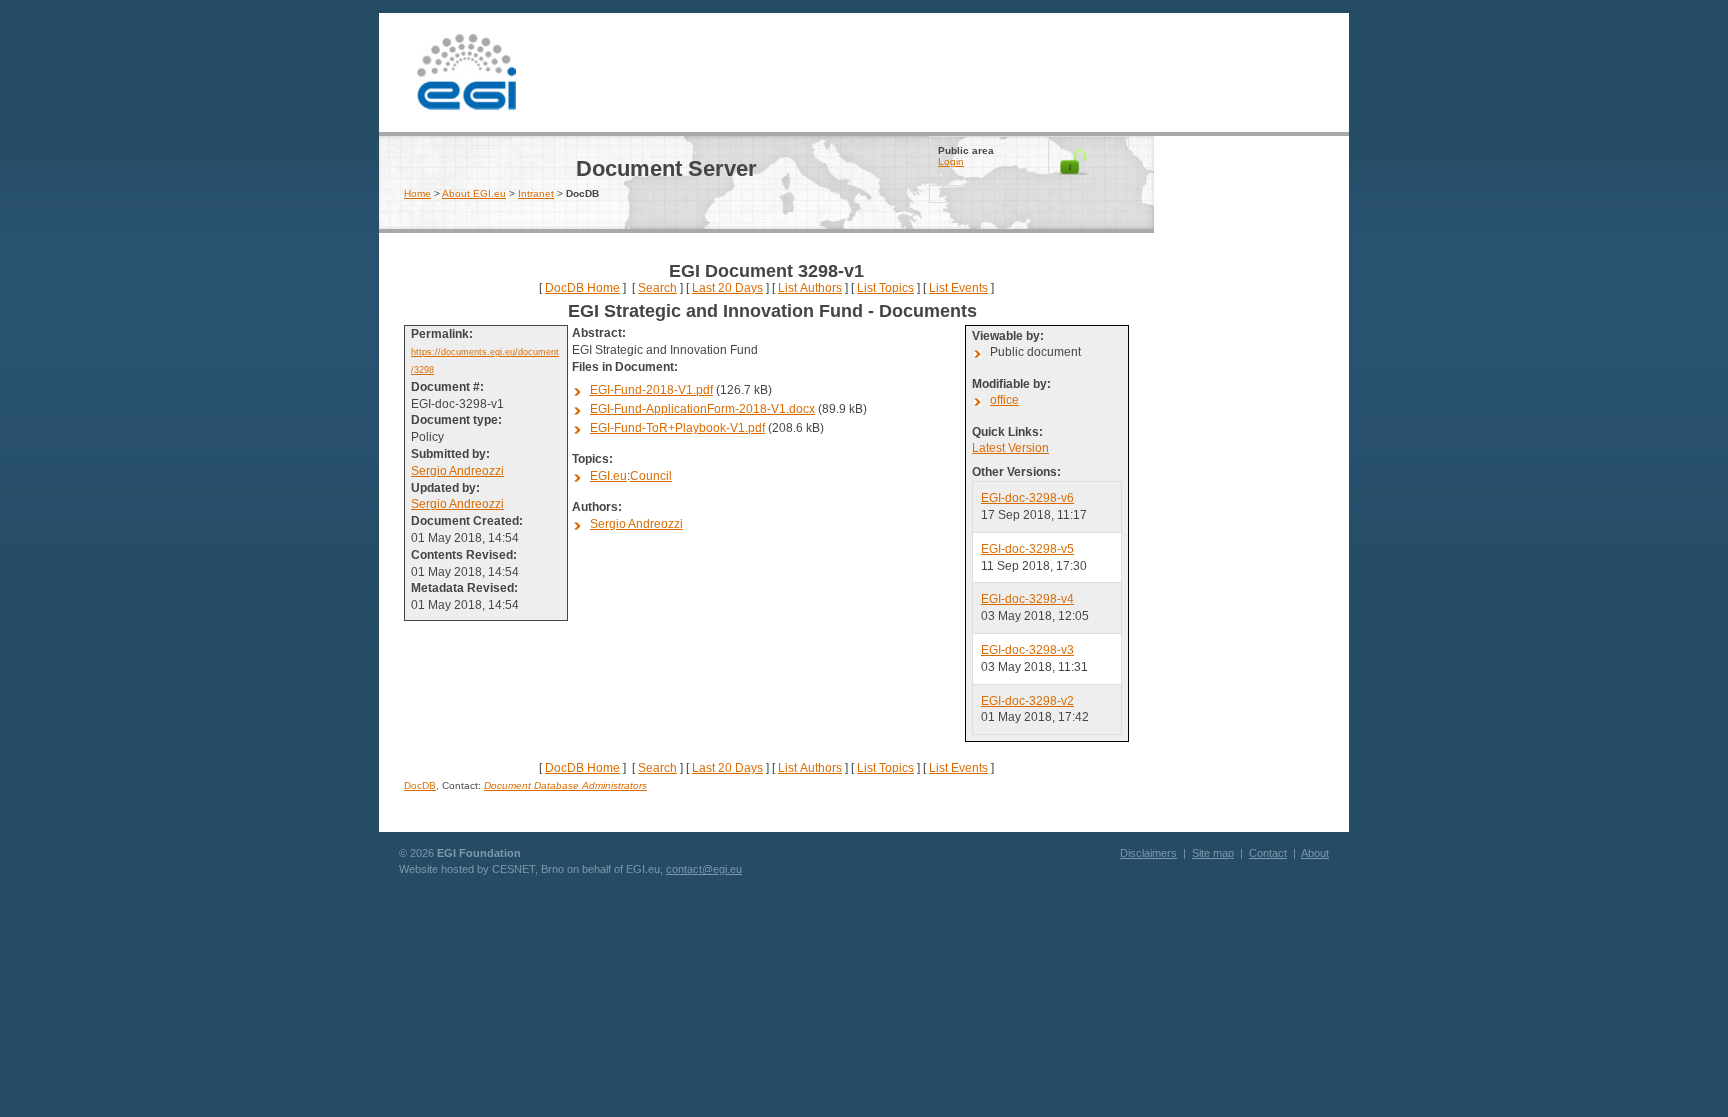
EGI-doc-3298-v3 (1027, 650)
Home (417, 193)
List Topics (885, 288)
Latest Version (1010, 448)
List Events (958, 288)
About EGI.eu (474, 193)
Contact (1268, 853)
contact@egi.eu (704, 869)
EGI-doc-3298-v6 (1027, 498)
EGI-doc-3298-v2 (1027, 701)
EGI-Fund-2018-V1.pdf (651, 390)
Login (951, 161)
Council (651, 476)
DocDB (420, 785)
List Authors (810, 288)
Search (657, 288)
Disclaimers (1148, 853)
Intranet (536, 193)
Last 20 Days (727, 288)
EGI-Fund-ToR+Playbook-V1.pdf (677, 428)
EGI (466, 70)
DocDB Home (582, 288)
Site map (1213, 853)
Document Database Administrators (565, 785)
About (1315, 853)
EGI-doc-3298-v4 (1027, 599)
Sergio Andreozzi (457, 471)
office (1004, 400)
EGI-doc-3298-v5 (1027, 549)
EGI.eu (608, 476)
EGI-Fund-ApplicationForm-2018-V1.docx (702, 409)
